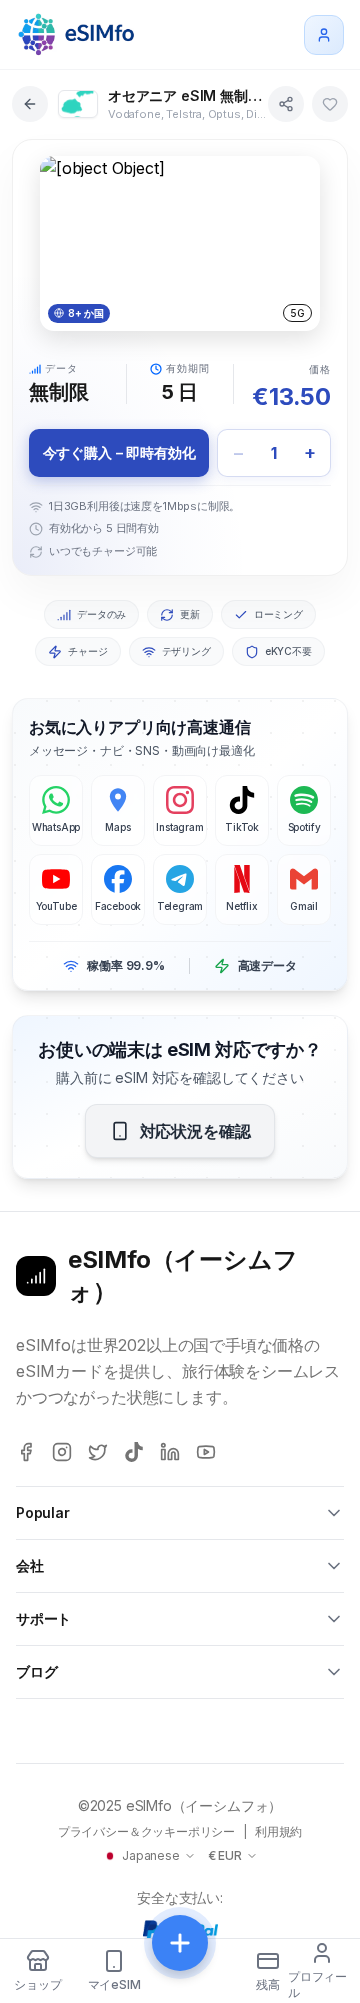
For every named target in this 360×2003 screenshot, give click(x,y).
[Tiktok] (134, 1452)
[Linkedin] (170, 1452)
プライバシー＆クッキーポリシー (146, 1831)
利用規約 (278, 1831)
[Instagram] (62, 1452)
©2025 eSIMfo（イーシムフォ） (180, 1805)
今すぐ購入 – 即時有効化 (119, 452)
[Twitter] (98, 1452)
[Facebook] (26, 1452)
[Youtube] (206, 1452)
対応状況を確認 (195, 1131)
